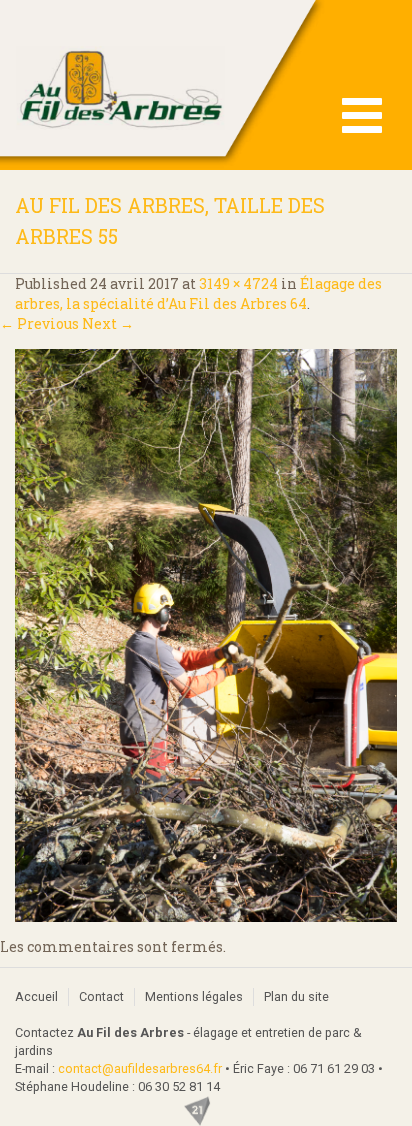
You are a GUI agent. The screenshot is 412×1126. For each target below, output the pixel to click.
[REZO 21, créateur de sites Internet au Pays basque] (206, 1111)
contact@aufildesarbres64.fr (140, 1068)
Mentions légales (194, 996)
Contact (101, 996)
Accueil (36, 996)
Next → (108, 323)
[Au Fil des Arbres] (206, 85)
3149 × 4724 (238, 283)
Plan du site (296, 996)
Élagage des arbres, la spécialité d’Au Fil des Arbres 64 (198, 293)
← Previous (39, 323)
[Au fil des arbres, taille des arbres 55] (206, 635)
